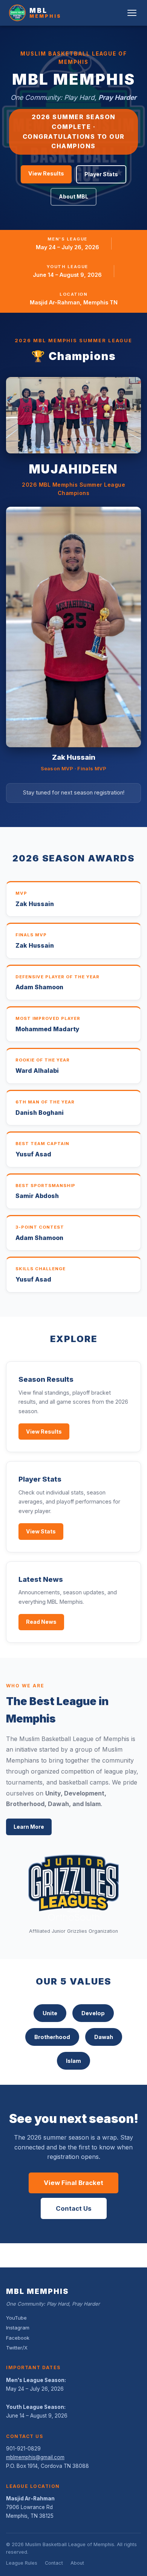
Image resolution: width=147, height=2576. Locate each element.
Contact (54, 2563)
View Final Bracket (73, 2183)
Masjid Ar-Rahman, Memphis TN (74, 302)
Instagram (18, 2328)
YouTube (16, 2318)
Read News (41, 1622)
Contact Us (74, 2208)
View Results (46, 173)
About (77, 2563)
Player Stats (101, 174)
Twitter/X (17, 2348)
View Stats (41, 1531)
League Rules (22, 2563)
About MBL (73, 196)
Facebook (18, 2338)
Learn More (29, 1827)
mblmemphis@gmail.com (35, 2457)
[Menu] (132, 13)
